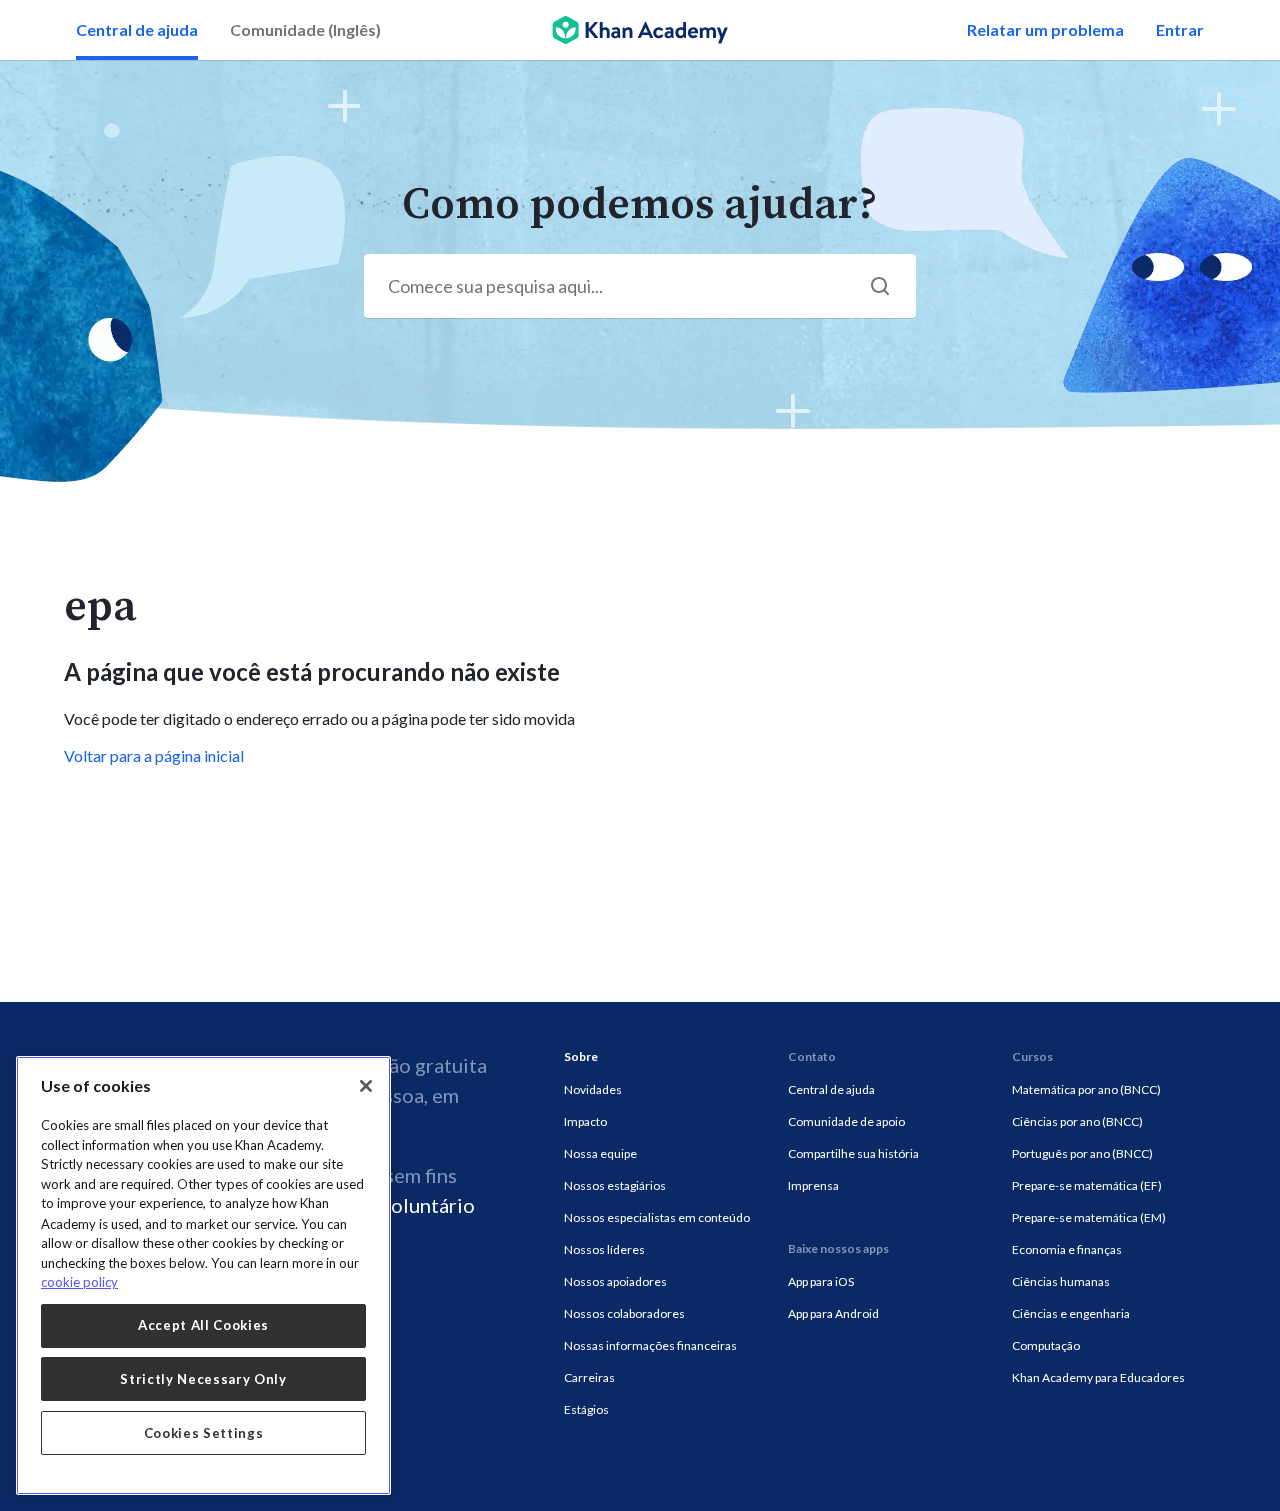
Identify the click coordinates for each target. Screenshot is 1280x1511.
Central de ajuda (137, 29)
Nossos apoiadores (615, 1281)
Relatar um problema (1045, 29)
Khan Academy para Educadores (1098, 1377)
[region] (203, 1275)
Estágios (586, 1409)
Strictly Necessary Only (203, 1379)
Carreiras (589, 1377)
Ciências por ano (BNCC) (1077, 1121)
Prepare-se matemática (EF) (1087, 1185)
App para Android (833, 1313)
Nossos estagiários (615, 1185)
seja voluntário (408, 1205)
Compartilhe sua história (853, 1153)
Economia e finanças (1067, 1249)
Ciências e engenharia (1071, 1313)
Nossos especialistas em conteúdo (657, 1217)
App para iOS (821, 1281)
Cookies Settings (204, 1433)
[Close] (366, 1086)
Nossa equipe (600, 1153)
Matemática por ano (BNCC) (1086, 1089)
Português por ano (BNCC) (1082, 1153)
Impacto (585, 1121)
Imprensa (813, 1185)
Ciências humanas (1061, 1281)
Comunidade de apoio (846, 1121)
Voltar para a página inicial (154, 755)
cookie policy (79, 1282)
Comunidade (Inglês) (305, 29)
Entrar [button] (1180, 29)
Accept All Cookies (203, 1325)
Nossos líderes (604, 1249)
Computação (1046, 1345)
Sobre (581, 1056)
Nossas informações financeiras (650, 1345)
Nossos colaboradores (624, 1313)
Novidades (593, 1089)
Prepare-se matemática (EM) (1089, 1217)
